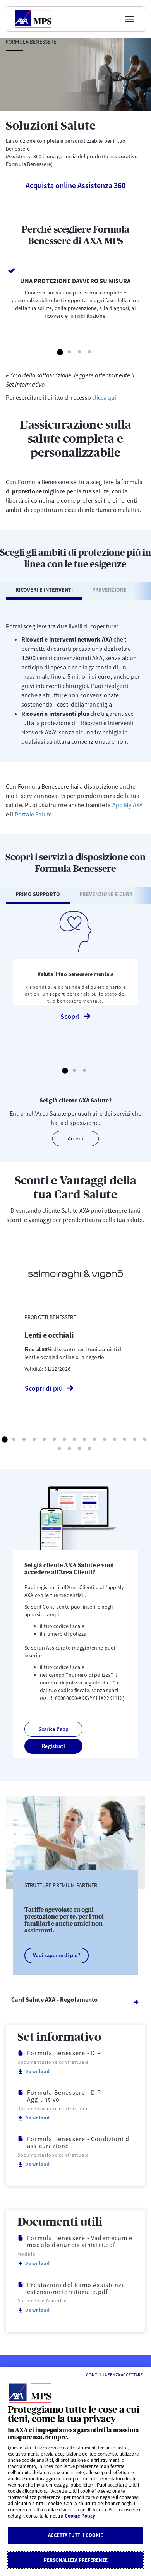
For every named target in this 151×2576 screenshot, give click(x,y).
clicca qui (104, 397)
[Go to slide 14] (135, 1440)
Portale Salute (33, 814)
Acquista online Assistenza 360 (75, 185)
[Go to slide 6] (55, 1440)
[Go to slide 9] (85, 1440)
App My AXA (128, 805)
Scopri (70, 1016)
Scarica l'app (54, 1729)
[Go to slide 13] (125, 1440)
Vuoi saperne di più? (57, 1955)
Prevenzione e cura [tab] (106, 894)
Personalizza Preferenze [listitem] (76, 2560)
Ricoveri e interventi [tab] (44, 590)
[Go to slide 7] (65, 1440)
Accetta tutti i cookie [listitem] (75, 2535)
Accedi (75, 1138)
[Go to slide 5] (45, 1440)
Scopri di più (44, 1388)
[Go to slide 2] (70, 353)
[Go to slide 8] (75, 1440)
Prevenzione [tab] (109, 590)
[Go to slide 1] (60, 353)
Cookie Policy (80, 2516)
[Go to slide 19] (90, 1449)
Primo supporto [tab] (38, 894)
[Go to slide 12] (115, 1440)
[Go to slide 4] (90, 353)
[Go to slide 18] (80, 1449)
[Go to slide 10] (95, 1440)
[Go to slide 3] (80, 353)
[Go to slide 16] (60, 1449)
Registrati (53, 1746)
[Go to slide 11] (105, 1440)
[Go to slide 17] (70, 1449)
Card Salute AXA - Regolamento (55, 1999)
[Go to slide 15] (145, 1440)
